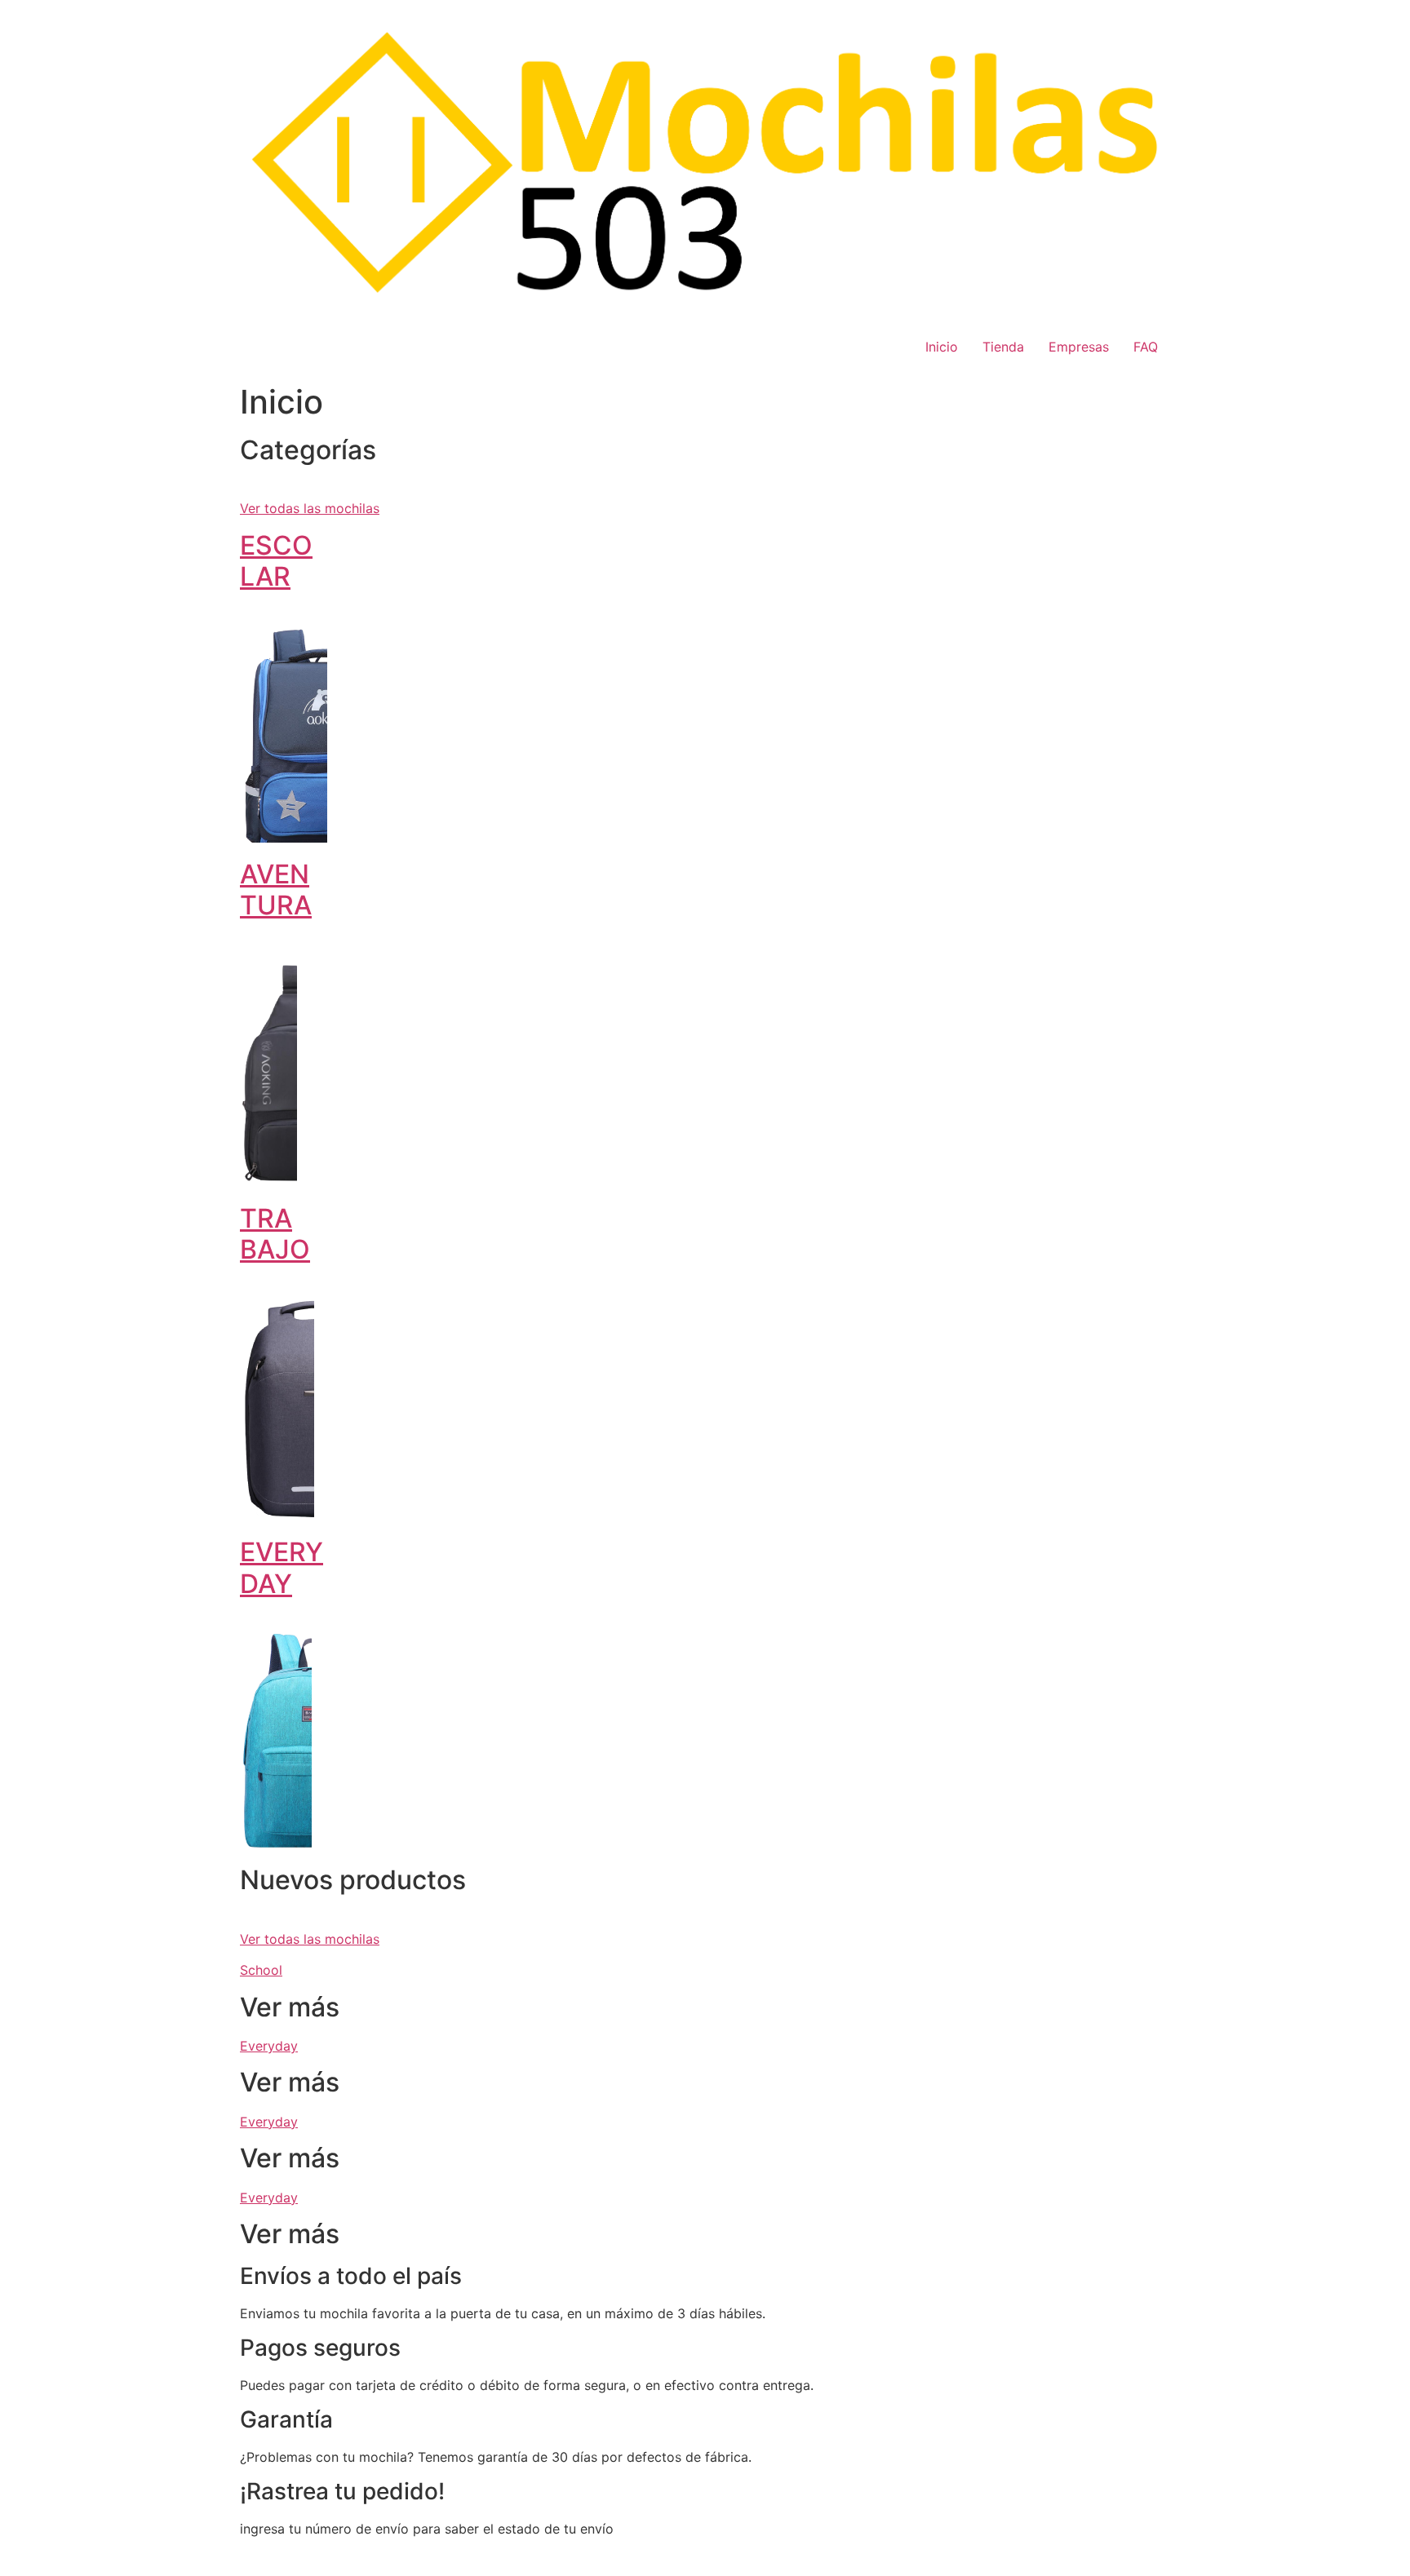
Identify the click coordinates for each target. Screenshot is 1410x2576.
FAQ (1146, 347)
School (261, 1970)
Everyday (269, 2046)
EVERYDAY (282, 1567)
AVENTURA (276, 890)
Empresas (1079, 347)
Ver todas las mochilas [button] (310, 508)
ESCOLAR (276, 561)
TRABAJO (275, 1234)
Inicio (942, 347)
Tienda (1003, 347)
